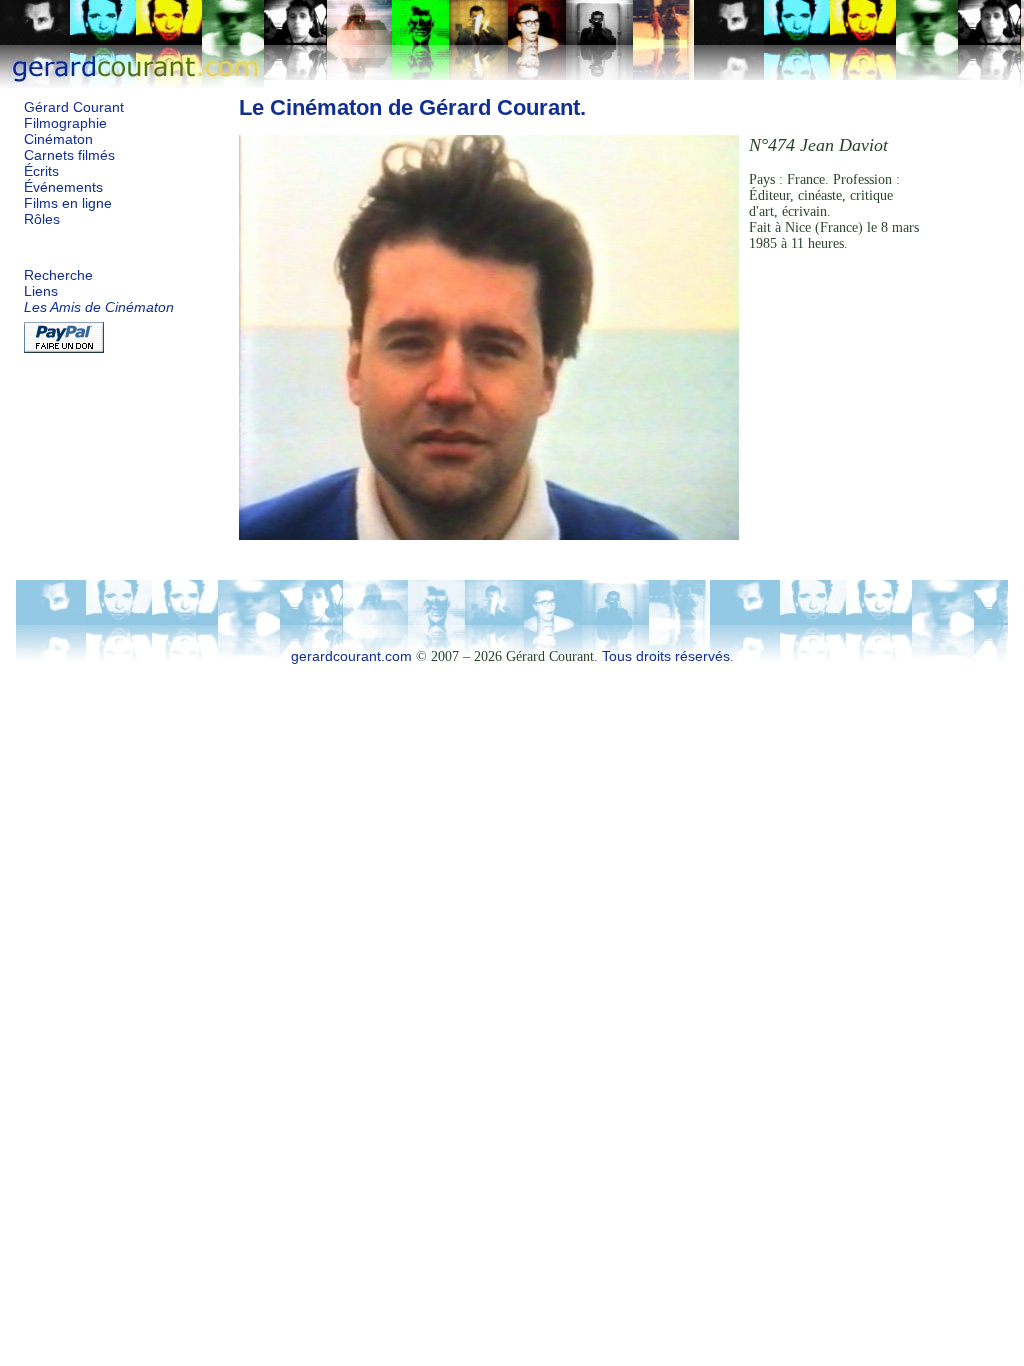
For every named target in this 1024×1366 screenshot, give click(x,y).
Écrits (41, 171)
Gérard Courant (74, 107)
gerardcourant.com (351, 656)
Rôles (42, 219)
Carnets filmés (69, 155)
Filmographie (65, 123)
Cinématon (58, 139)
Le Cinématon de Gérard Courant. (412, 107)
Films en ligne (68, 203)
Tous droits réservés (666, 656)
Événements (63, 187)
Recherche (58, 275)
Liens (41, 291)
